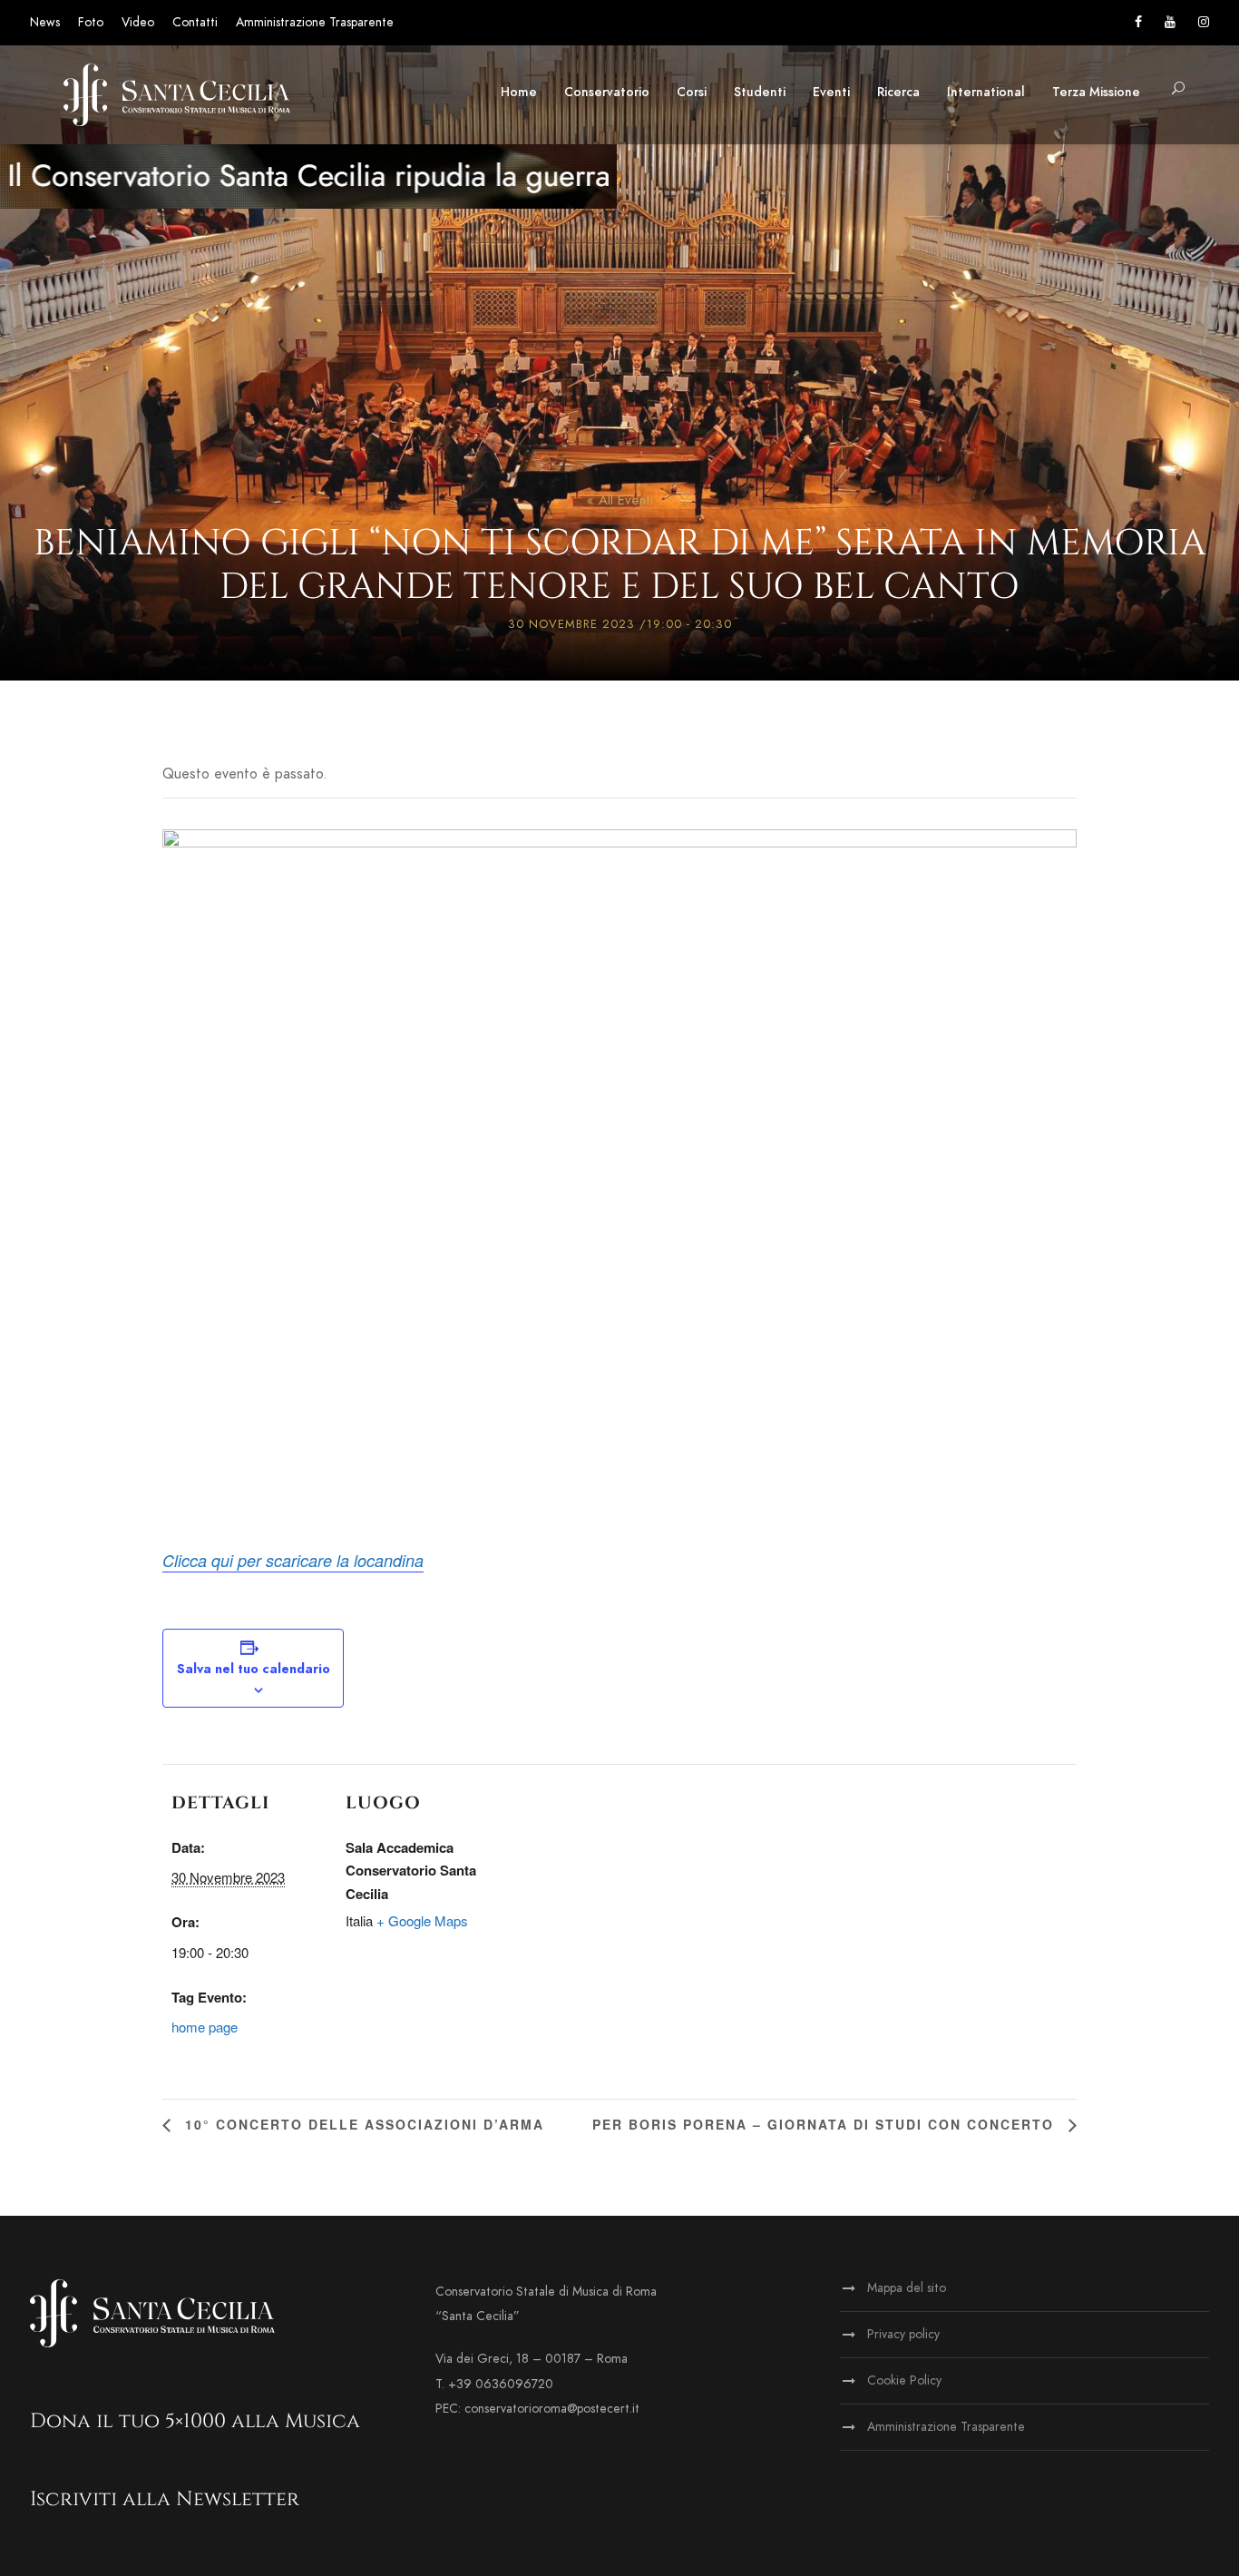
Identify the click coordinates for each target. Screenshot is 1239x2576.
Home (519, 92)
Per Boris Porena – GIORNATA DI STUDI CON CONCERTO (826, 2124)
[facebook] (1138, 22)
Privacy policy (903, 2334)
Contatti (195, 22)
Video (138, 22)
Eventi (831, 92)
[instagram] (1204, 22)
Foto (91, 22)
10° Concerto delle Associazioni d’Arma (362, 2124)
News (45, 22)
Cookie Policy (904, 2380)
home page (205, 2027)
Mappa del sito (907, 2288)
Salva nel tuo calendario (254, 1669)
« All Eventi (620, 500)
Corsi (692, 92)
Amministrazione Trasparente (315, 22)
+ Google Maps (422, 1920)
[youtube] (1170, 22)
